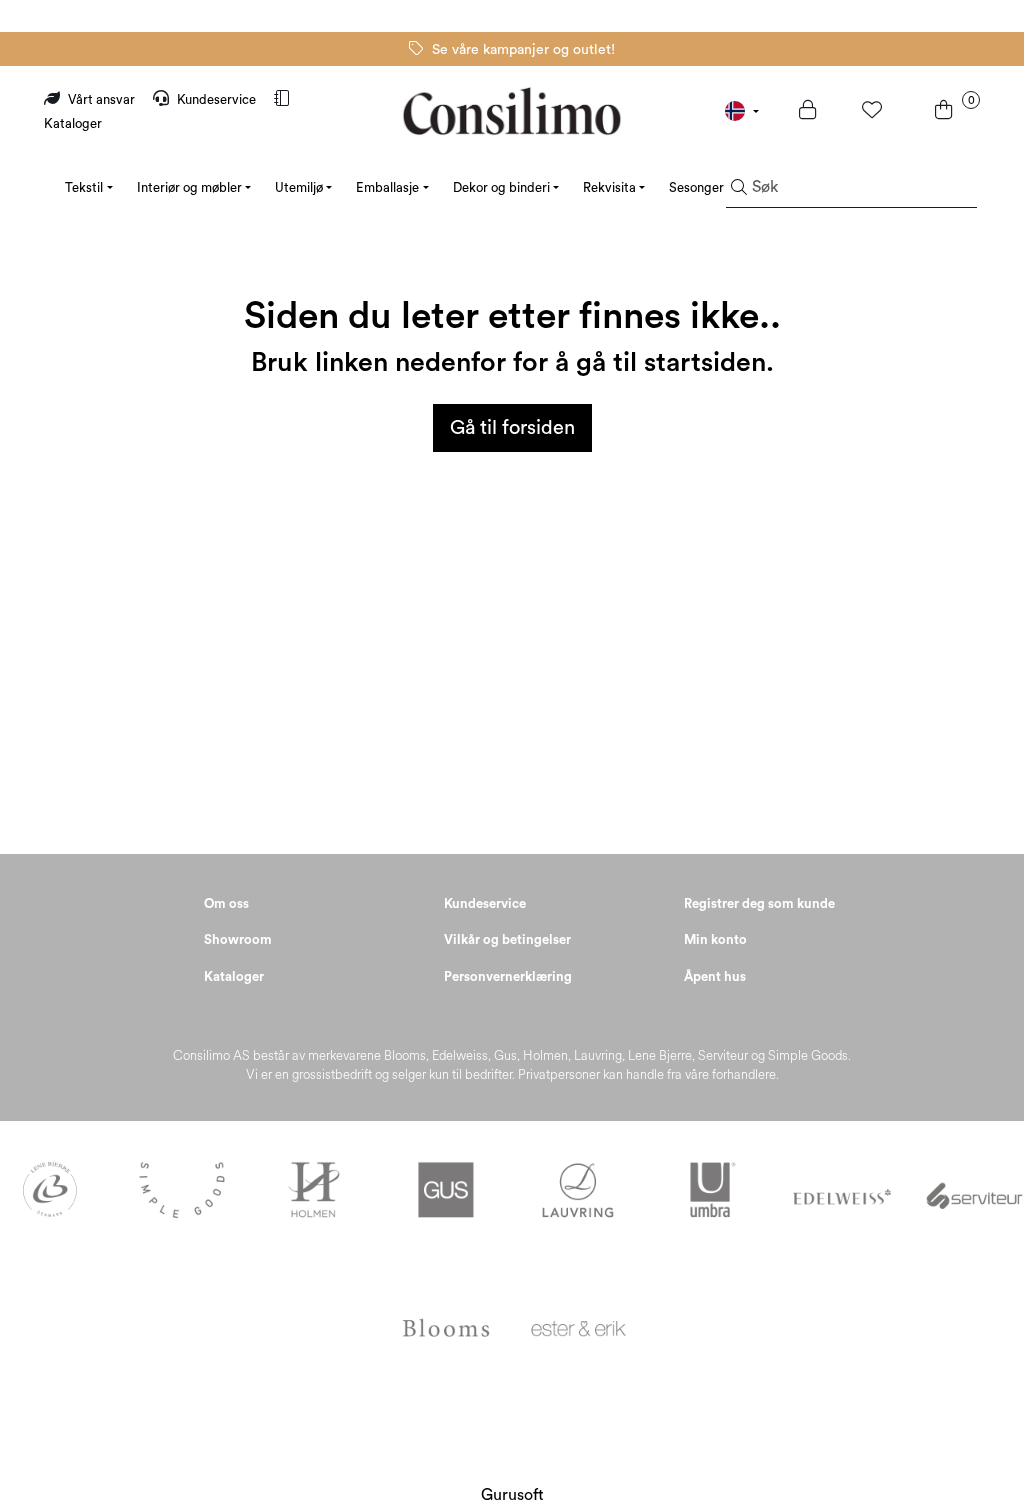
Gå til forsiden (512, 428)
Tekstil (84, 187)
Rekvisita (609, 187)
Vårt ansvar (101, 99)
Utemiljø (299, 187)
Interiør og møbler (189, 187)
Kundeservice (216, 99)
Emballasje (387, 187)
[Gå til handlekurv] (946, 111)
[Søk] (739, 188)
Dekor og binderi (501, 187)
